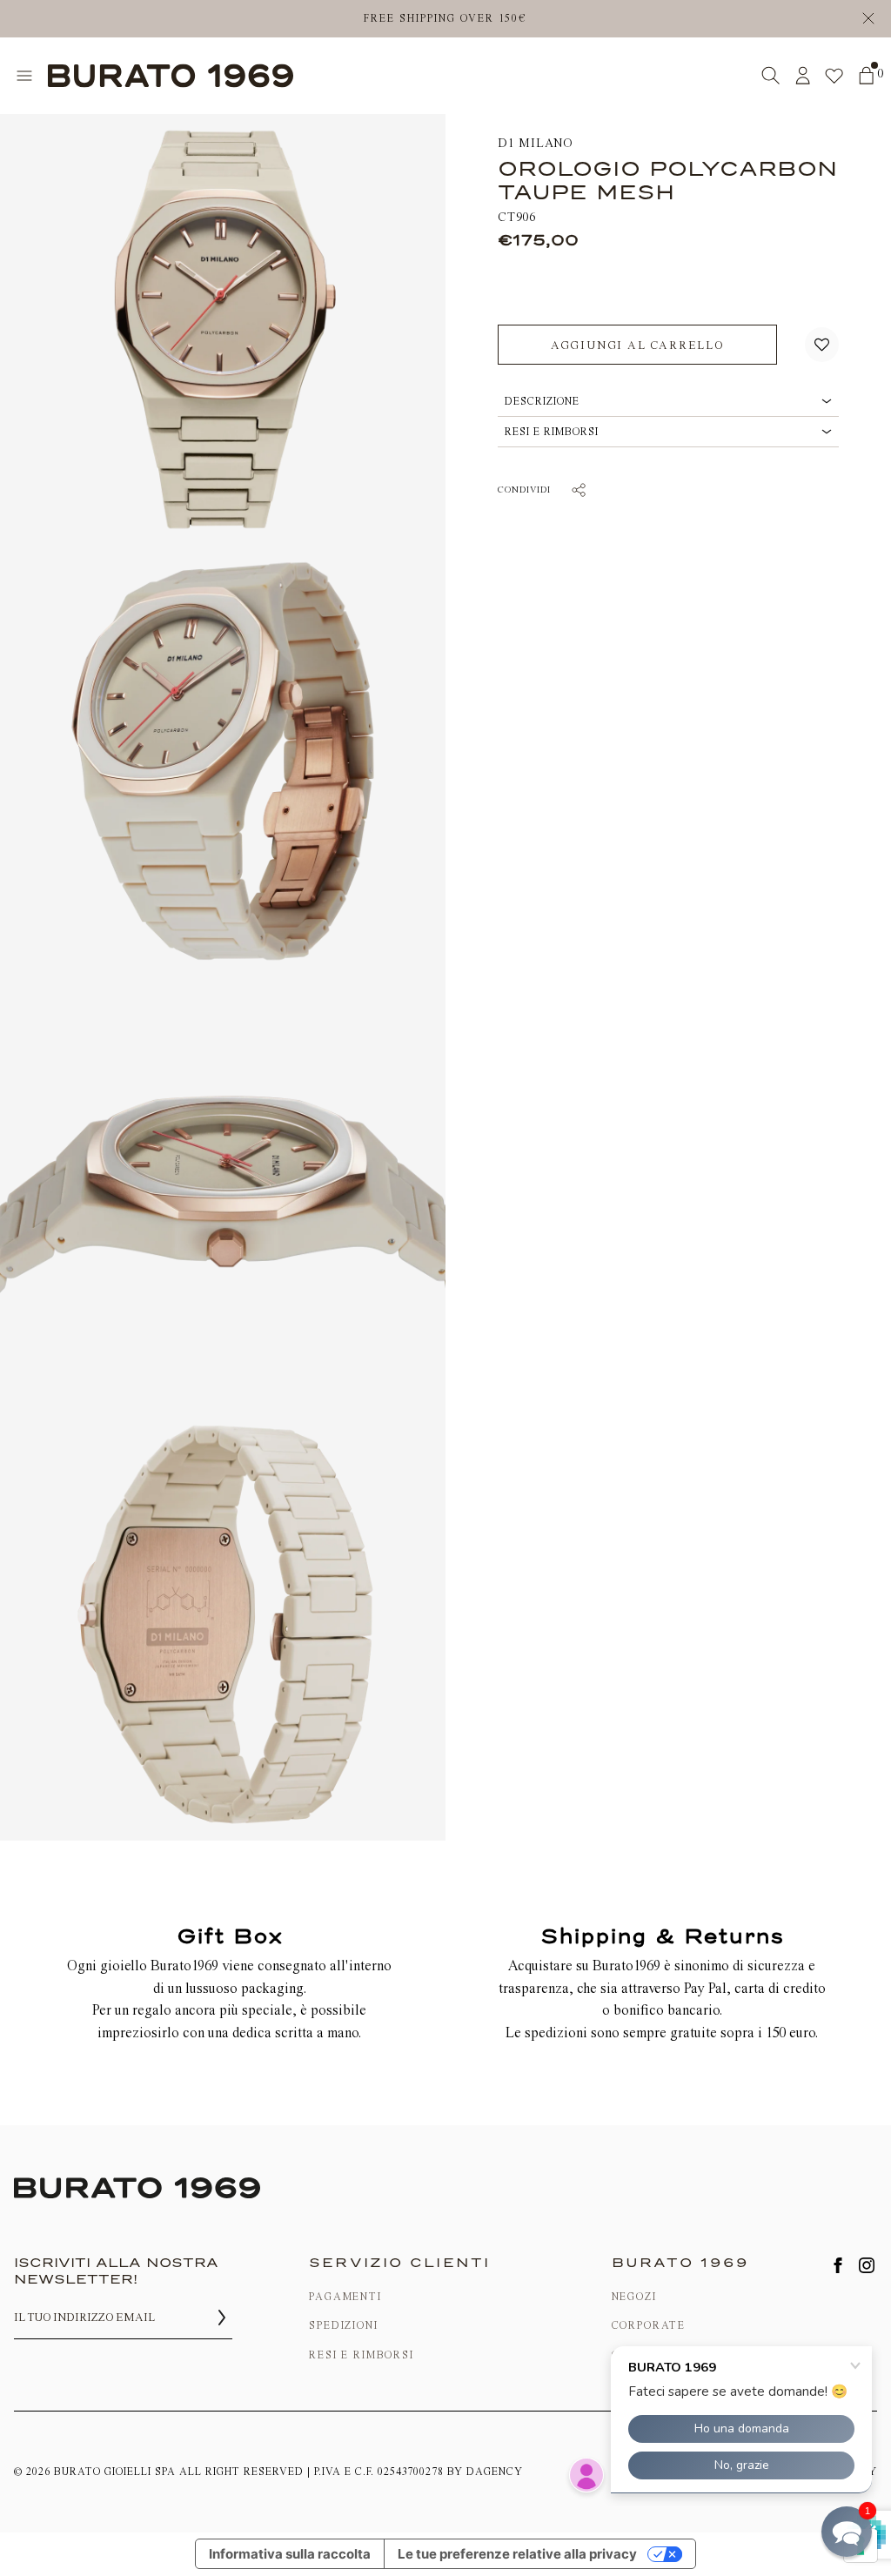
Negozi (634, 2297)
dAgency (495, 2472)
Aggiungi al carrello (637, 345)
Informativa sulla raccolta (290, 2554)
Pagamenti (345, 2297)
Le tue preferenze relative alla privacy (517, 2554)
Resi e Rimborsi (361, 2355)
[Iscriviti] (222, 2318)
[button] (822, 345)
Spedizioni (343, 2325)
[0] (866, 75)
